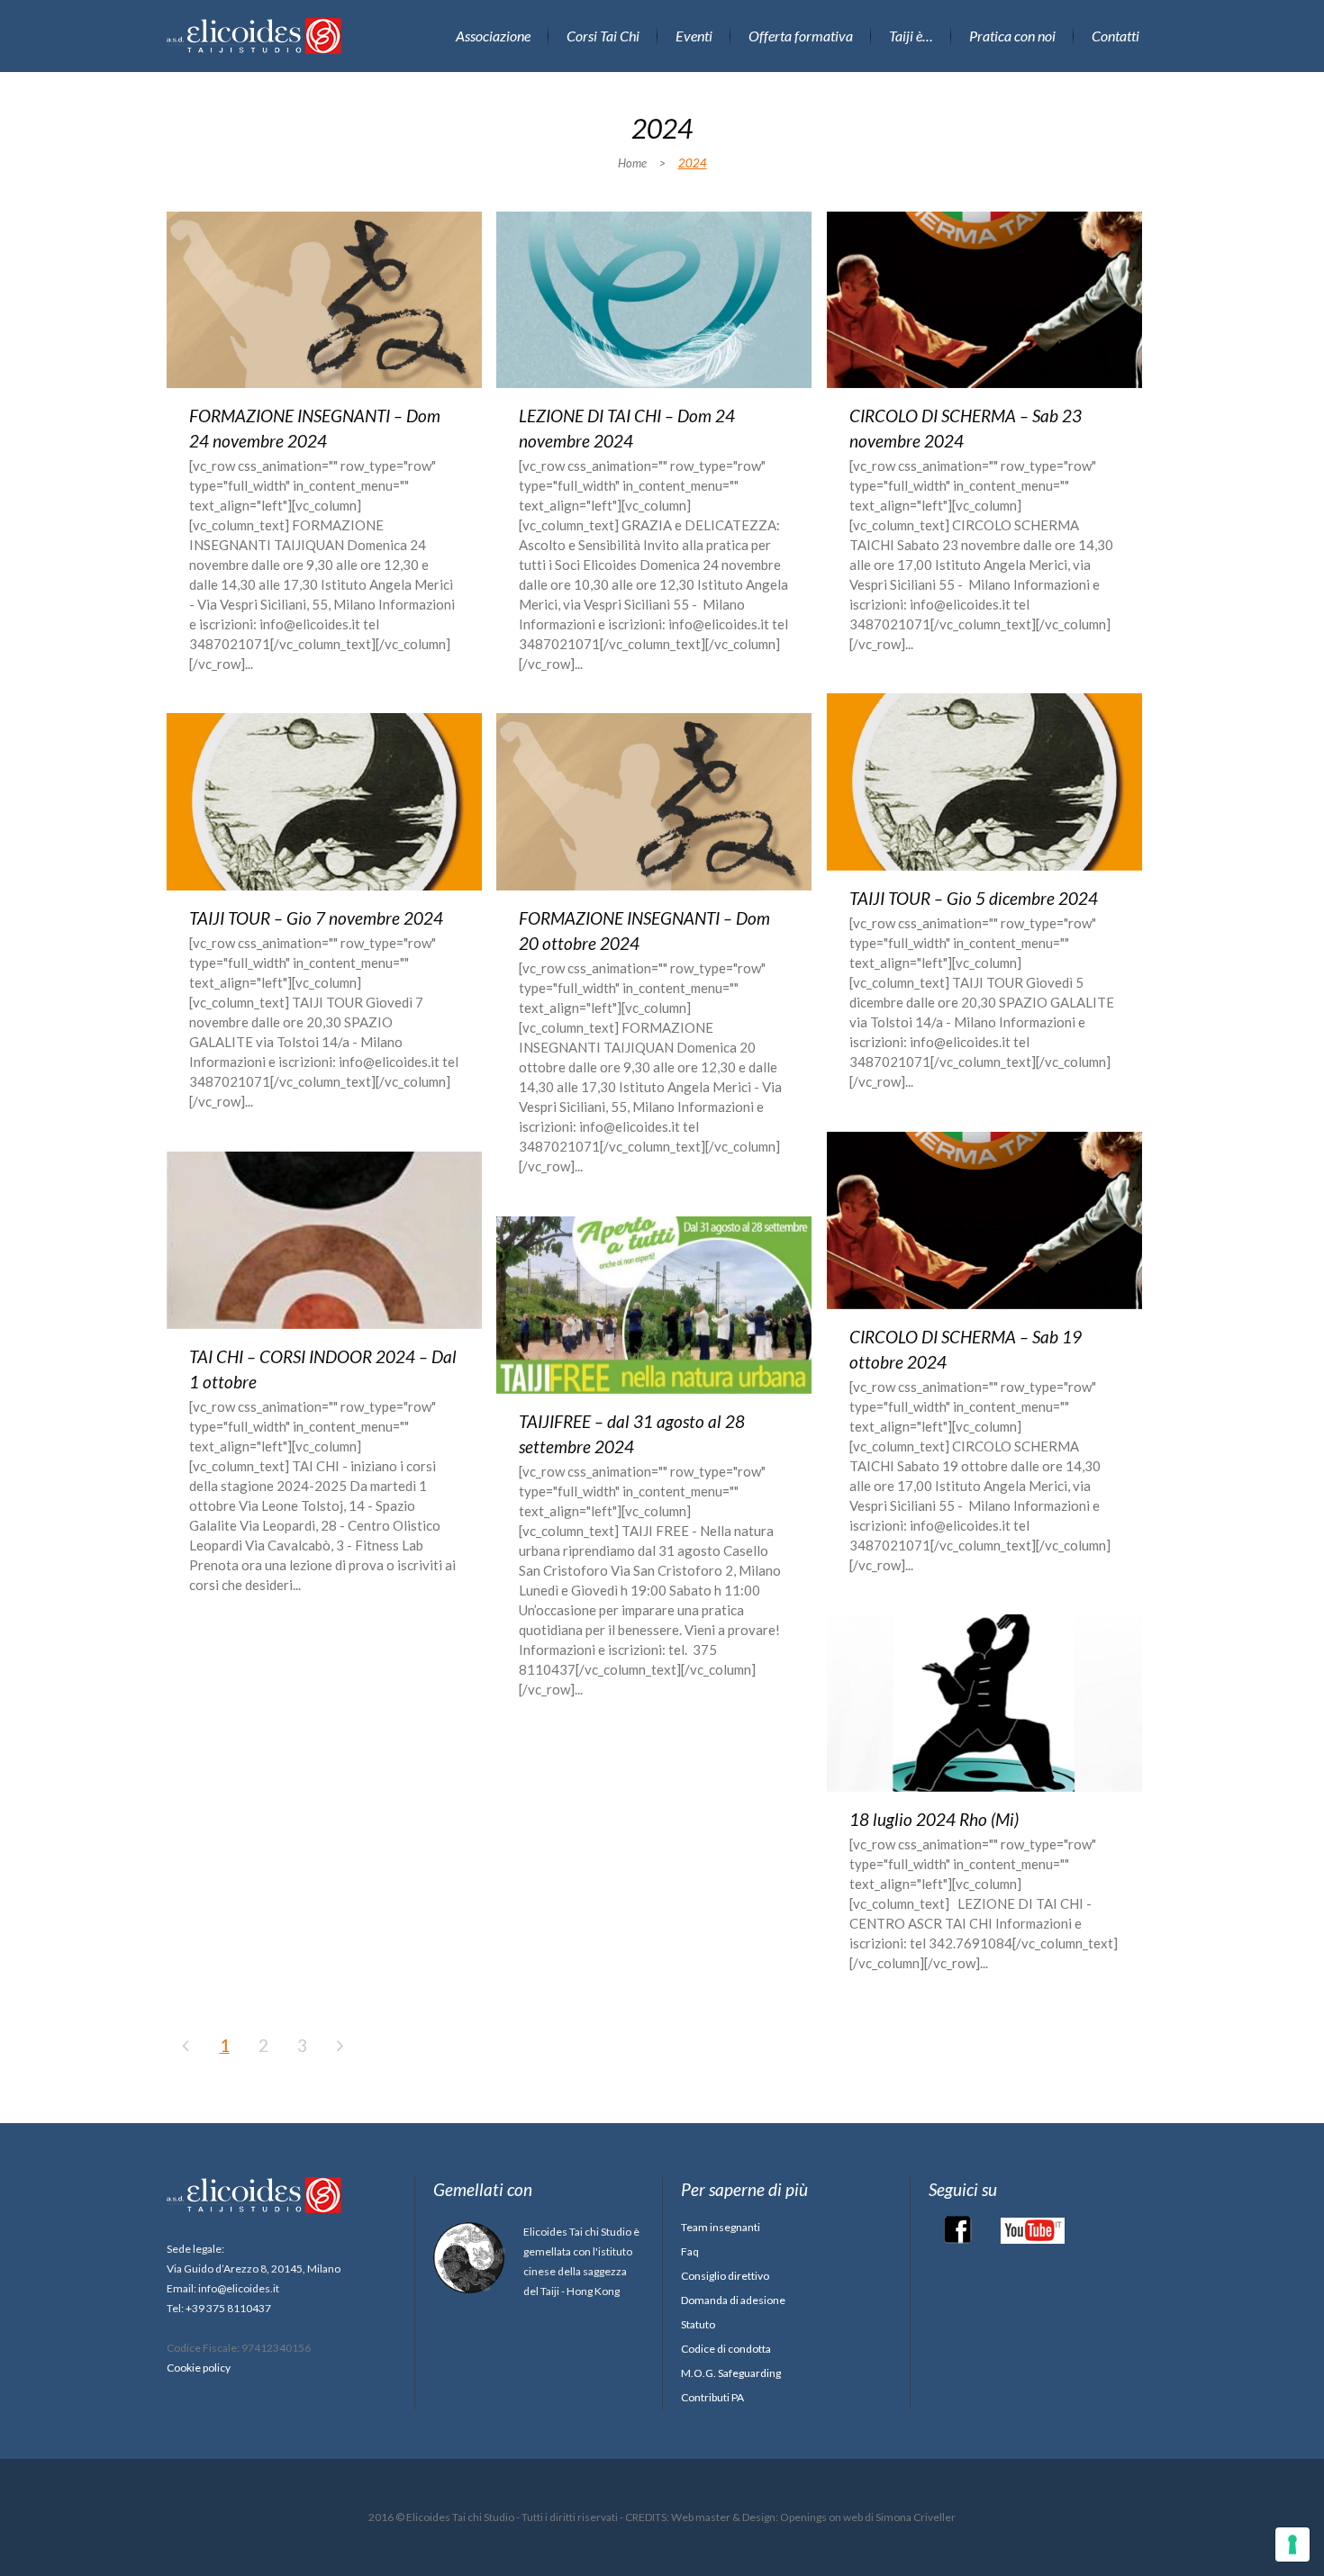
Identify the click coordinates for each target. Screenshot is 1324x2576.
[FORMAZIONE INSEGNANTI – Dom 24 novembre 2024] (324, 300)
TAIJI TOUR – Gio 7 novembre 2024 (316, 918)
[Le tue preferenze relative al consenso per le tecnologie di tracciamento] (1292, 2544)
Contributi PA (712, 2397)
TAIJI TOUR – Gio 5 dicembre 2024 (974, 898)
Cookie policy (199, 2368)
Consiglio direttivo (725, 2276)
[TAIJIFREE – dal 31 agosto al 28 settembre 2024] (654, 1305)
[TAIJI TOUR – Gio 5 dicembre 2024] (984, 782)
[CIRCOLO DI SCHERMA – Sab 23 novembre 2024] (984, 300)
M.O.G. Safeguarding (731, 2373)
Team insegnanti (721, 2227)
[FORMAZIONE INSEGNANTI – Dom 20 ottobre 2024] (654, 802)
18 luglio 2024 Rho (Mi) (934, 1819)
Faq (690, 2251)
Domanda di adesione (733, 2300)
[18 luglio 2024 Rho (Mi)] (984, 1703)
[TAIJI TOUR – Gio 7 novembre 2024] (324, 802)
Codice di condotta (726, 2349)
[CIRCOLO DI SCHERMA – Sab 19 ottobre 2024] (984, 1220)
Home (632, 163)
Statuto (698, 2324)
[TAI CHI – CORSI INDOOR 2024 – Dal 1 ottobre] (324, 1240)
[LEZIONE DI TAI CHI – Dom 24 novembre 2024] (654, 300)
